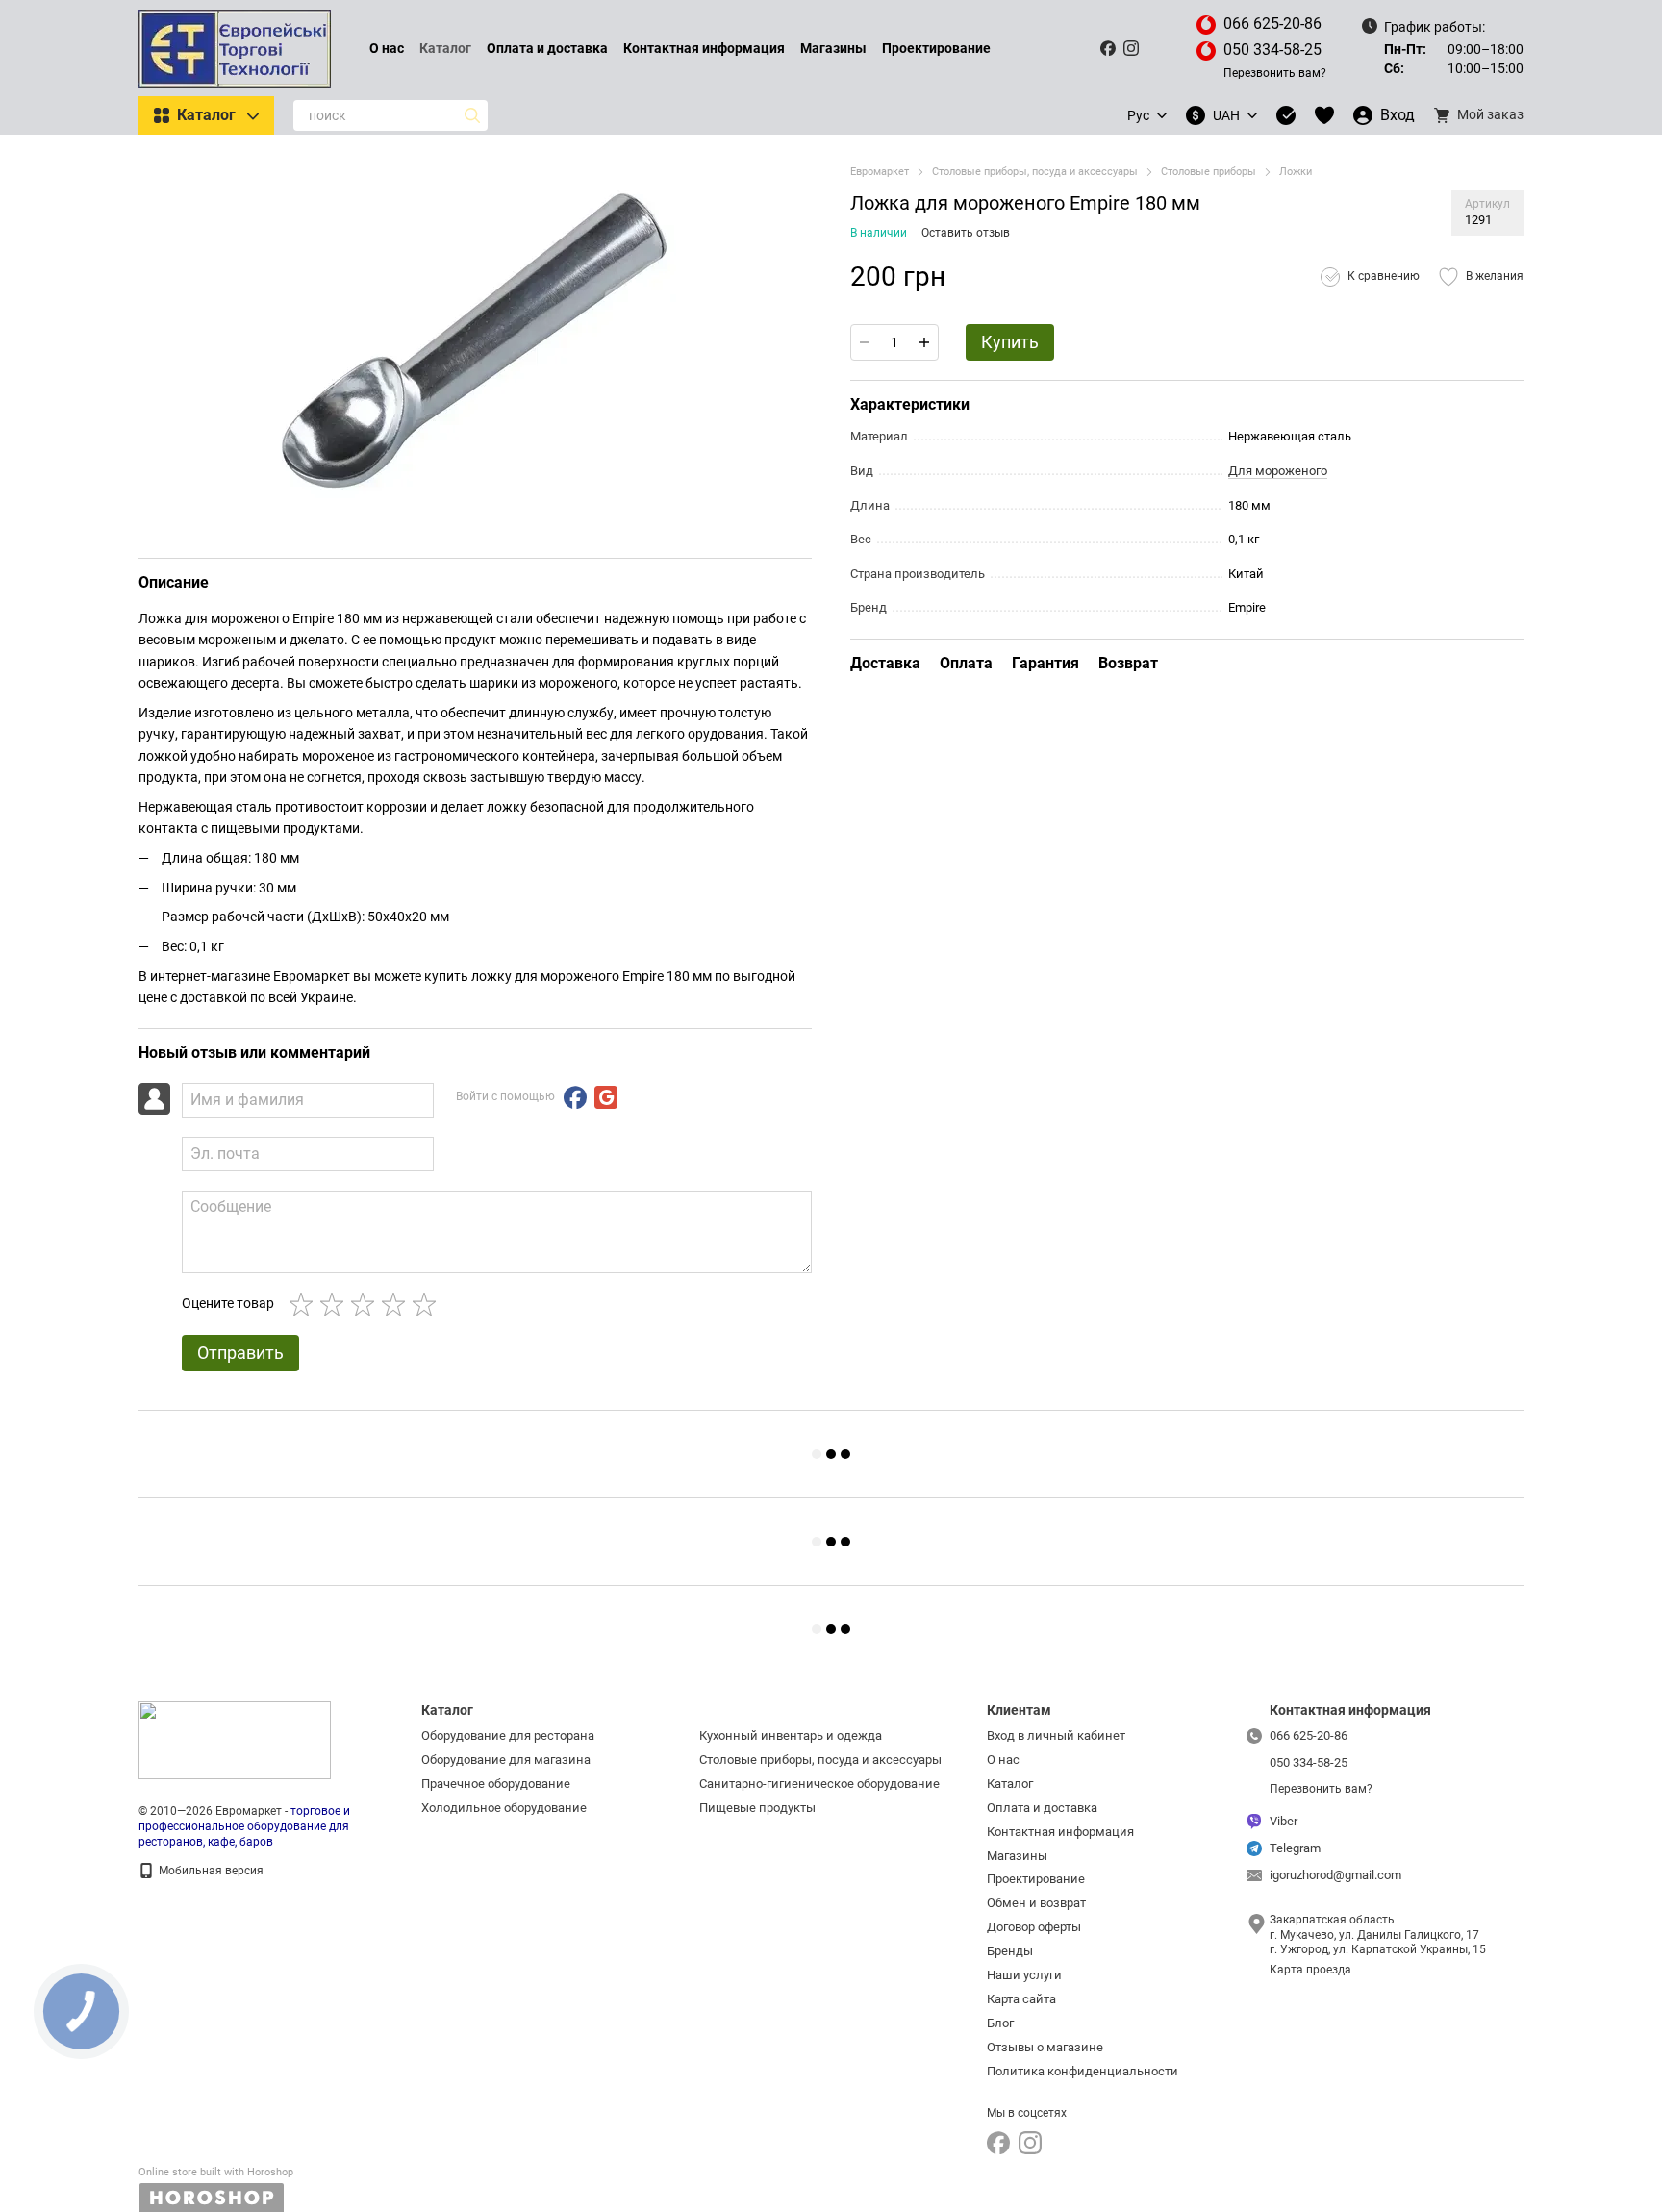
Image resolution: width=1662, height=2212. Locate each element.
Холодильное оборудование (504, 1808)
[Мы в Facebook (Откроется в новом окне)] (1108, 48)
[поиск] (472, 115)
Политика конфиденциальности (1083, 2071)
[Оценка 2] (336, 1304)
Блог (1000, 2023)
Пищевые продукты (757, 1808)
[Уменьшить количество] (865, 342)
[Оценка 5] (428, 1304)
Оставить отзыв (966, 233)
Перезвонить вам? (1275, 73)
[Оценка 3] (366, 1304)
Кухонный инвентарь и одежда (791, 1735)
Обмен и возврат (1036, 1903)
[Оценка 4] (397, 1304)
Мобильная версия (210, 1871)
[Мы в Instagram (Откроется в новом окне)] (1131, 48)
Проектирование (936, 48)
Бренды (1010, 1951)
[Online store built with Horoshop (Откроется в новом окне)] (216, 2189)
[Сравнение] (1286, 115)
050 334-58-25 (1272, 50)
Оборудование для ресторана (508, 1735)
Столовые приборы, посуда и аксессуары (820, 1760)
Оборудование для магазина (506, 1760)
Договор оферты (1034, 1927)
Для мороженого (1278, 471)
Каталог (445, 48)
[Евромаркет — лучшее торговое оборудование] (235, 1740)
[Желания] (1324, 115)
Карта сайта (1021, 1999)
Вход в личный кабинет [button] (1056, 1735)
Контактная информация (704, 48)
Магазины (833, 48)
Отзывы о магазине (1045, 2047)
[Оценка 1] (305, 1304)
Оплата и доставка (547, 48)
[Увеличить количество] (924, 342)
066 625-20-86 (1272, 24)
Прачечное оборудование (496, 1784)
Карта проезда (1310, 1970)
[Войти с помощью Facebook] (575, 1097)
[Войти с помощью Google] (606, 1097)
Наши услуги (1024, 1975)
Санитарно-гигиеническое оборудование (819, 1784)
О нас (387, 48)
